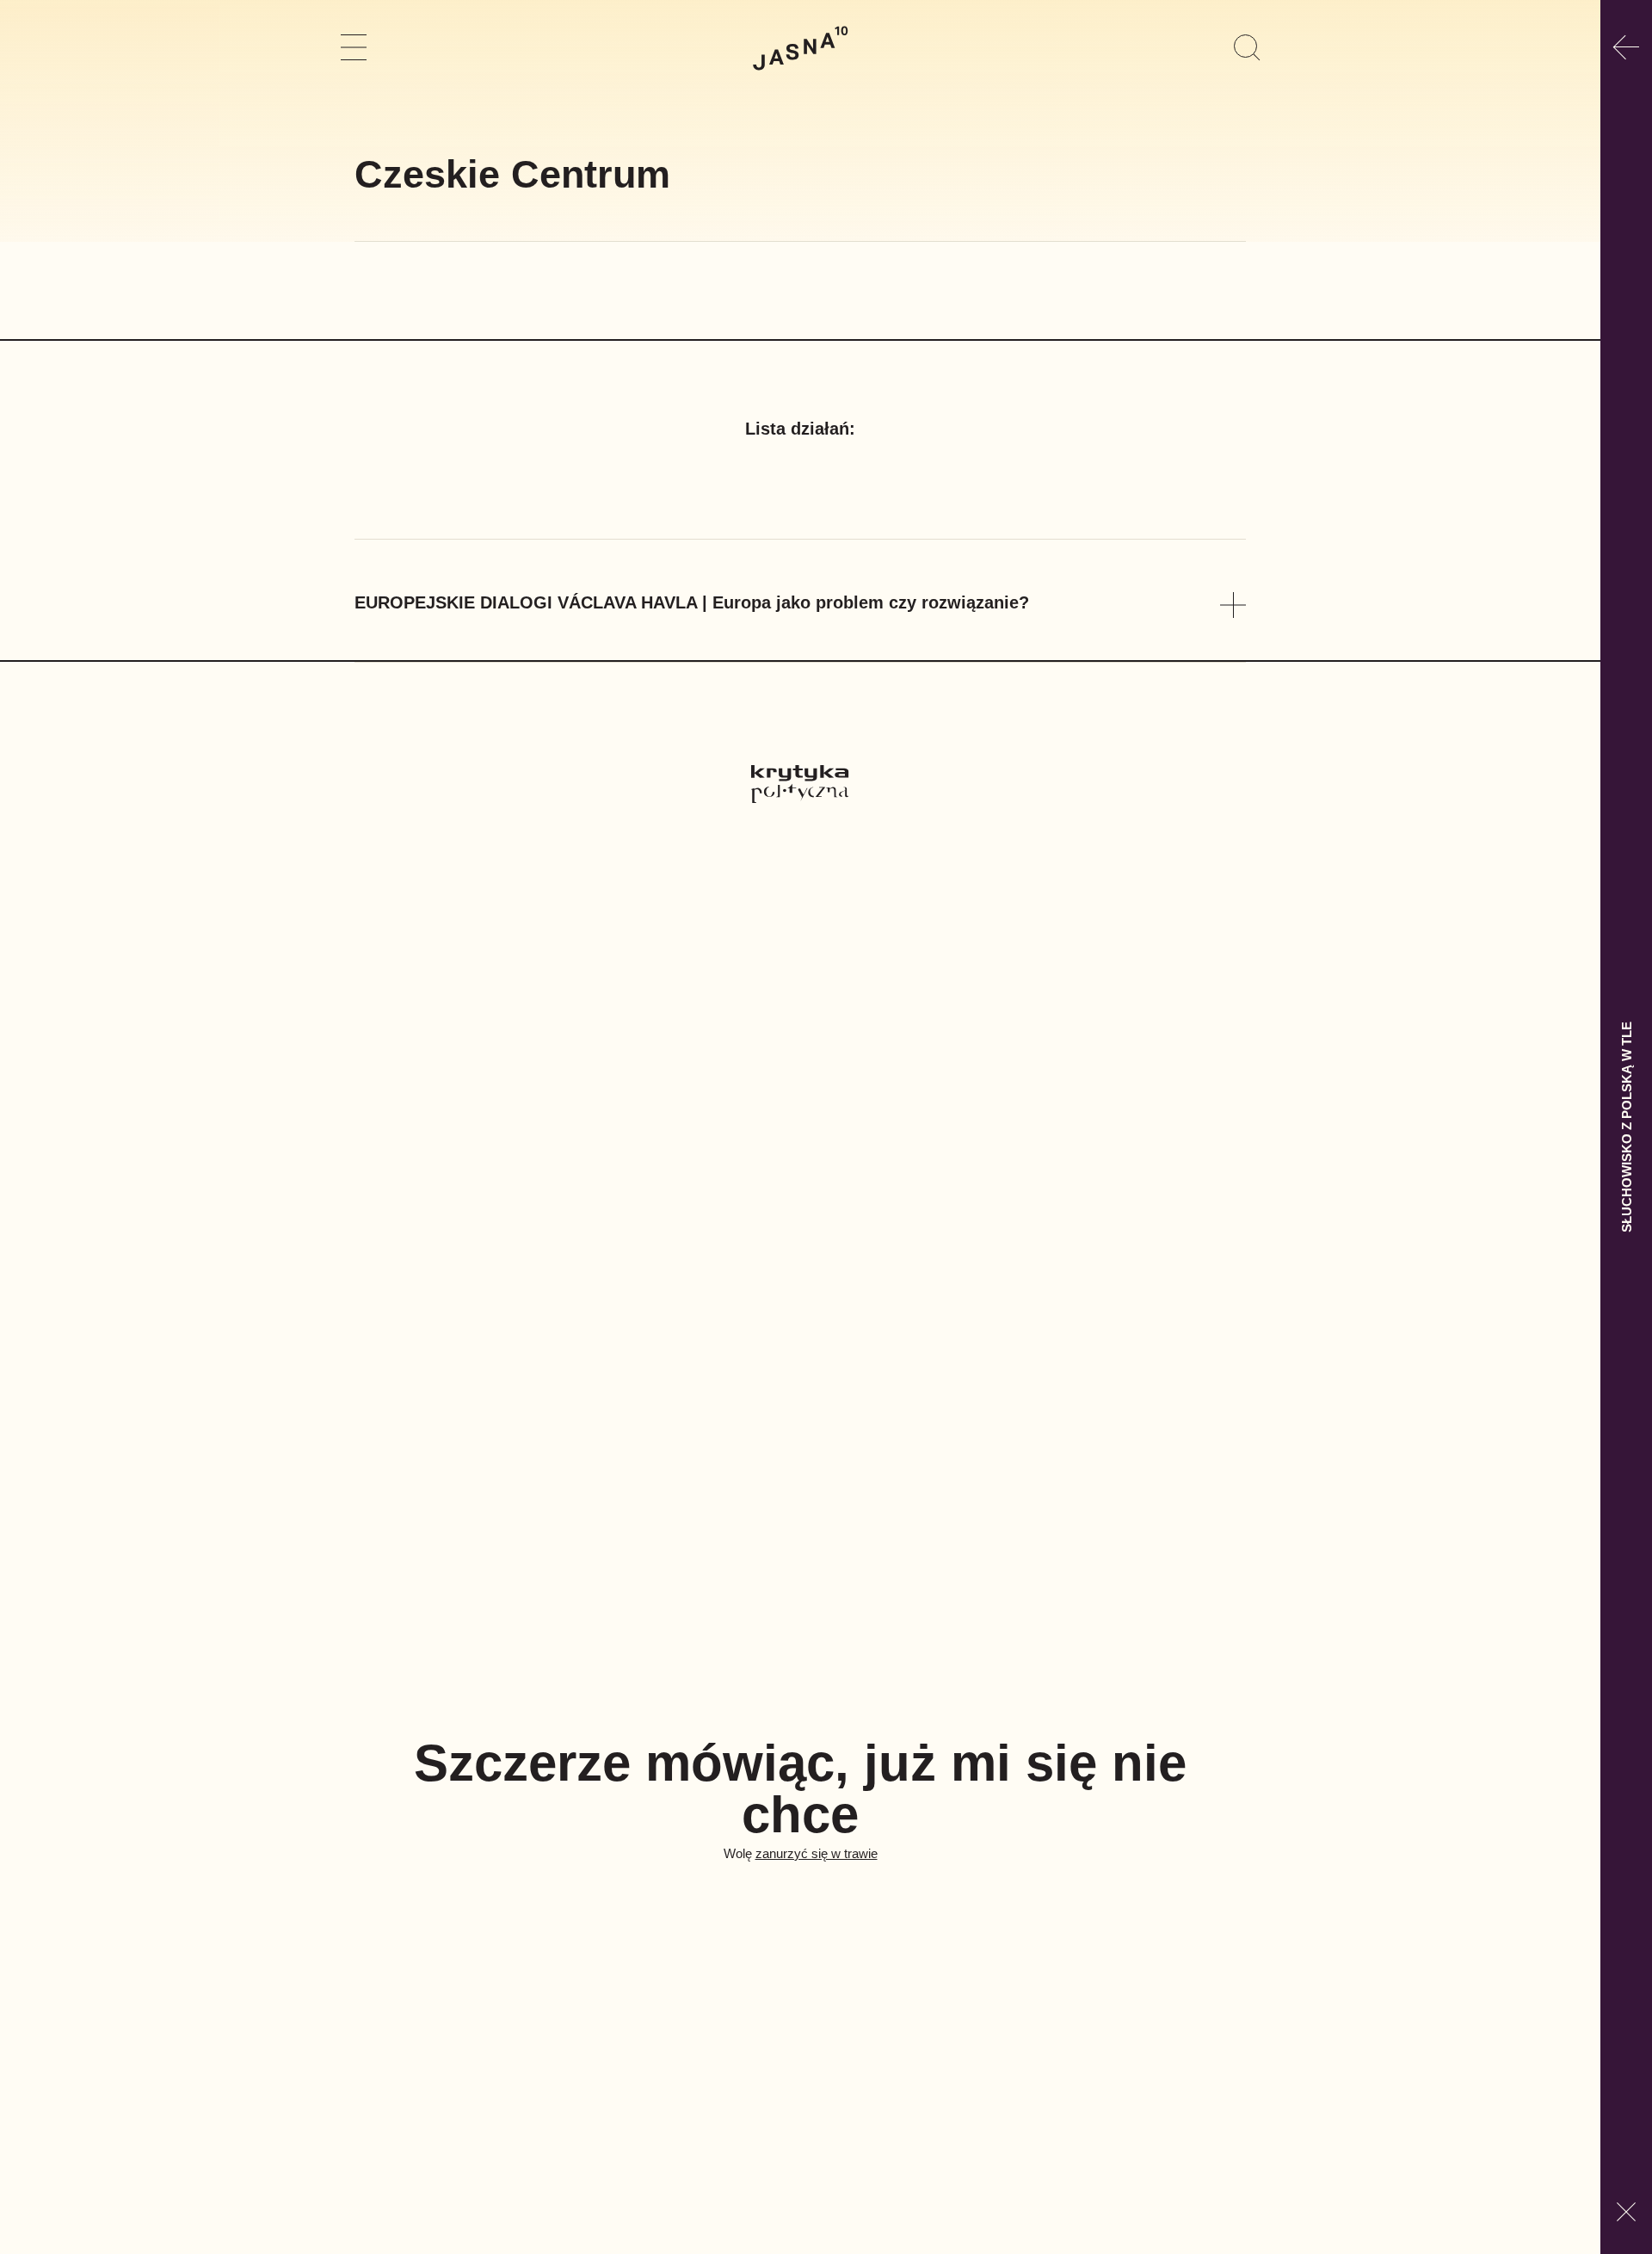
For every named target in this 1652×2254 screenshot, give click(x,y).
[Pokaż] (1233, 605)
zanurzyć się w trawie (817, 1853)
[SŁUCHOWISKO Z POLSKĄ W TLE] (1626, 47)
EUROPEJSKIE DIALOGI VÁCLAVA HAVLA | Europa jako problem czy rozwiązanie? (692, 602)
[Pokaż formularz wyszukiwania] (1247, 47)
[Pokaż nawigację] (354, 47)
